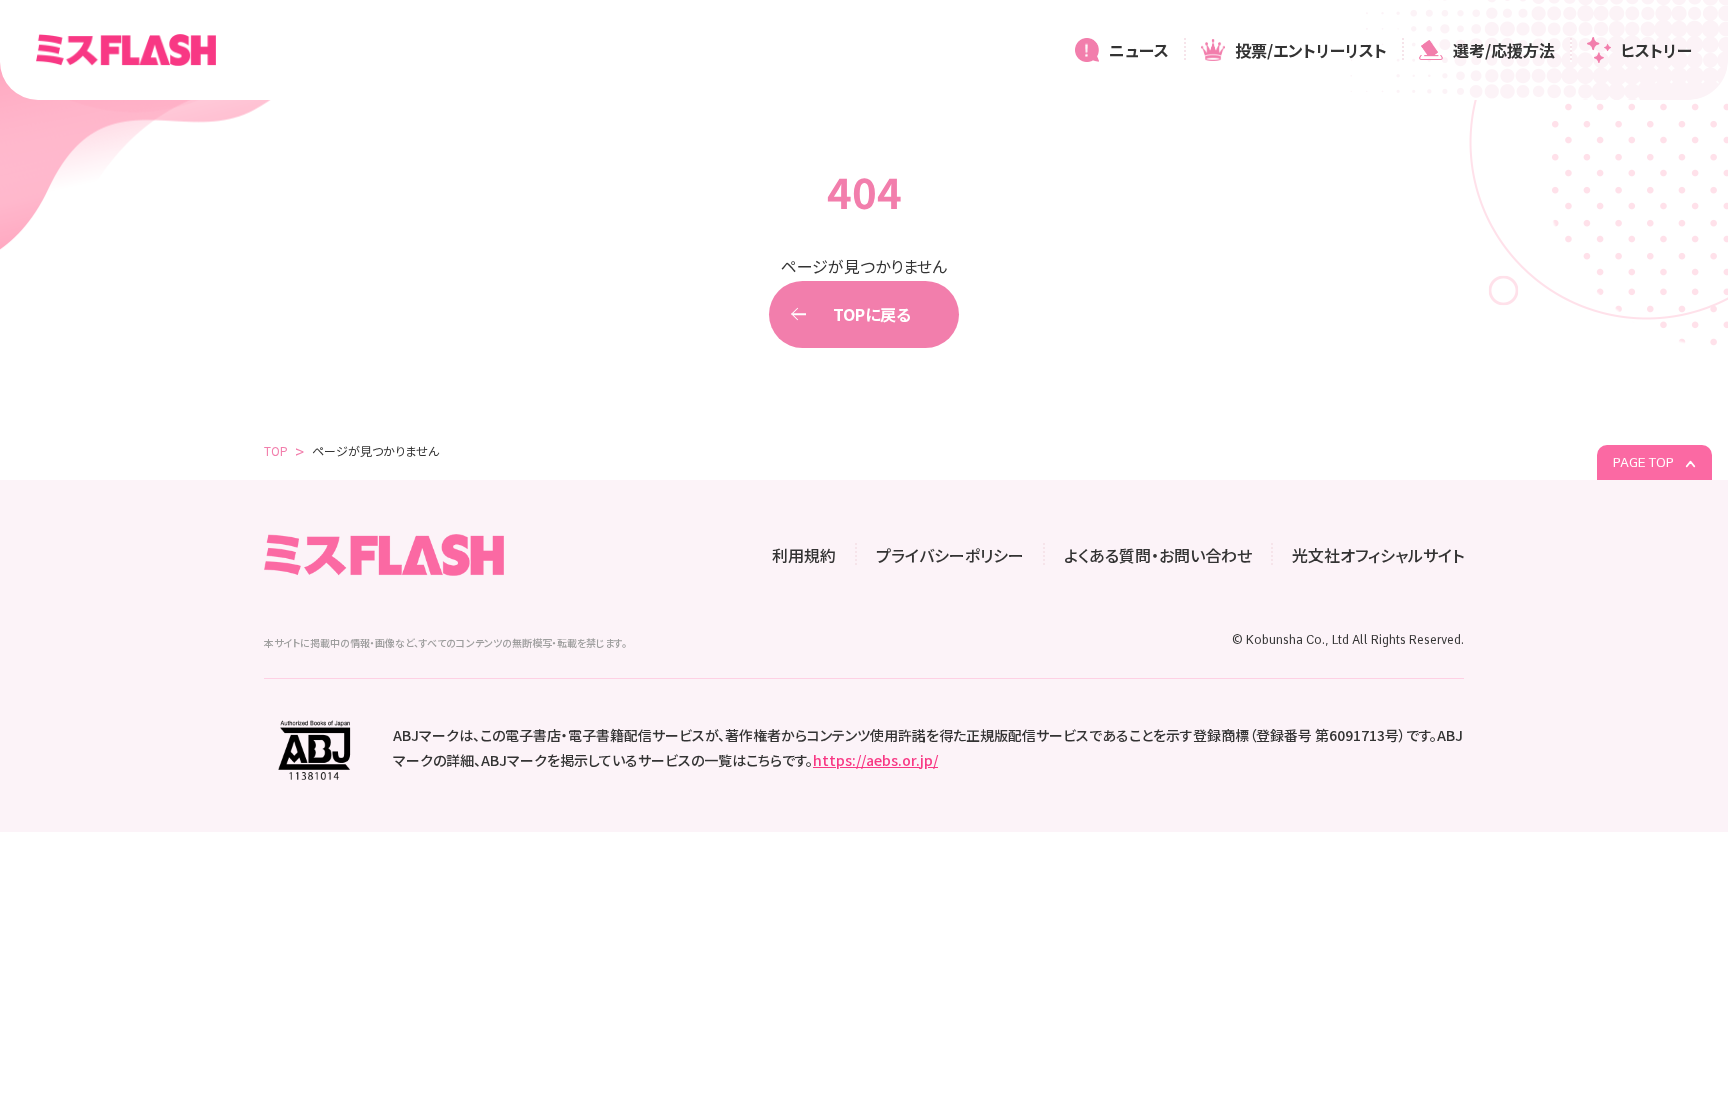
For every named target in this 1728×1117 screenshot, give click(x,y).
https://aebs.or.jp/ (875, 760)
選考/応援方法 (1504, 50)
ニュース (1139, 50)
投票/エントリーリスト (1311, 50)
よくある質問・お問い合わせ (1158, 555)
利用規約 (804, 555)
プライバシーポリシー (950, 555)
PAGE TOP (1645, 462)
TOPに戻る (872, 314)
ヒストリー (1656, 50)
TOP (276, 450)
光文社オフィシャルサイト (1378, 555)
